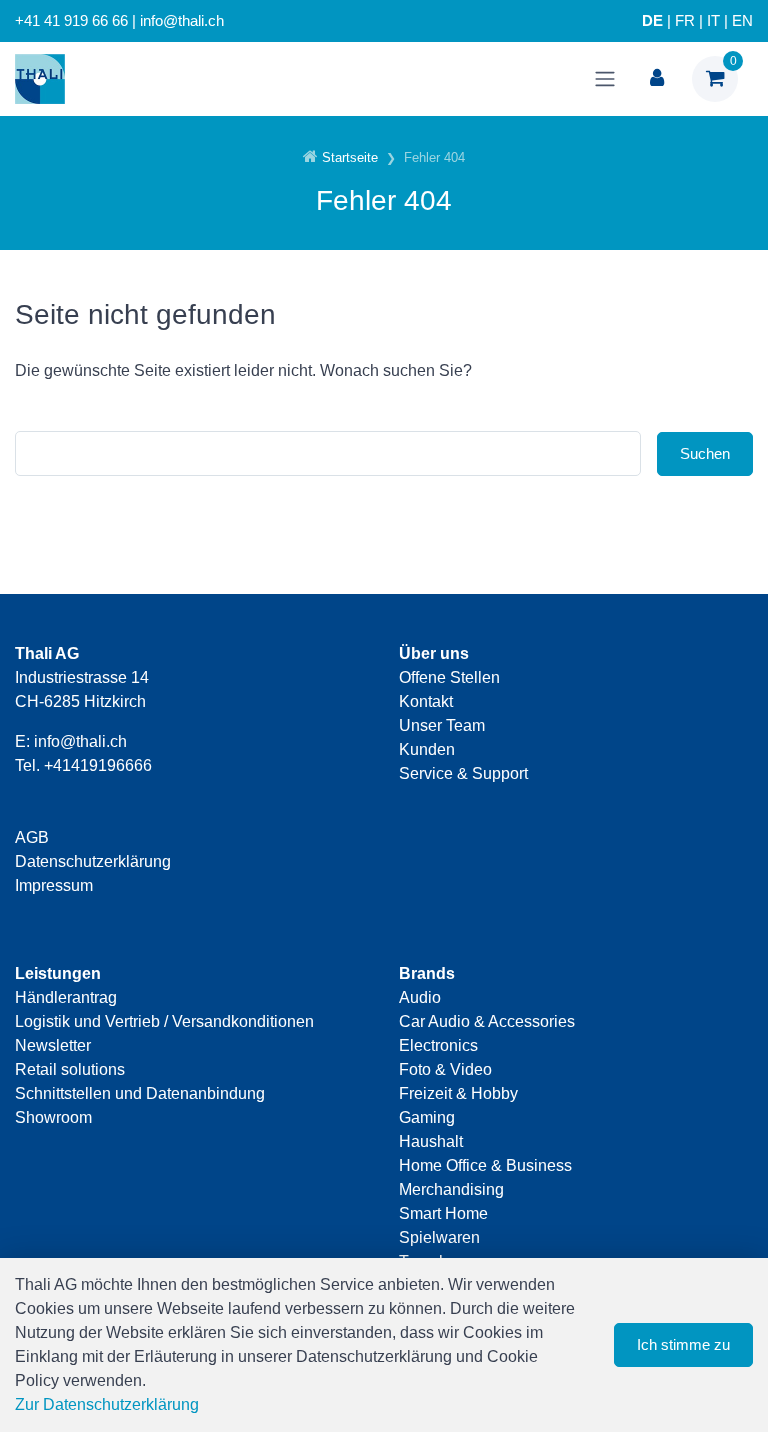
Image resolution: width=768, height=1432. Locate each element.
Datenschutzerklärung (93, 861)
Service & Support (463, 773)
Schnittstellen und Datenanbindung (140, 1093)
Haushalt (431, 1141)
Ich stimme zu (683, 1344)
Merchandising (451, 1189)
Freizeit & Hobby (458, 1093)
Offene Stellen (449, 677)
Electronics (438, 1045)
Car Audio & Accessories (487, 1021)
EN (742, 21)
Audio (420, 997)
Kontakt (426, 701)
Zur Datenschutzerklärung (107, 1404)
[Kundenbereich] (657, 79)
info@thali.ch (80, 741)
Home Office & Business (485, 1165)
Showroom (53, 1117)
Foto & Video (445, 1069)
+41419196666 (98, 765)
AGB (32, 837)
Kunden (427, 749)
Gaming (427, 1117)
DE (652, 21)
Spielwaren (439, 1237)
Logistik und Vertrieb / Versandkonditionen (164, 1021)
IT (713, 21)
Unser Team (442, 725)
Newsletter (53, 1045)
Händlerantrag (66, 997)
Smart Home (443, 1213)
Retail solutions (70, 1069)
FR (685, 21)
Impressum (54, 885)
